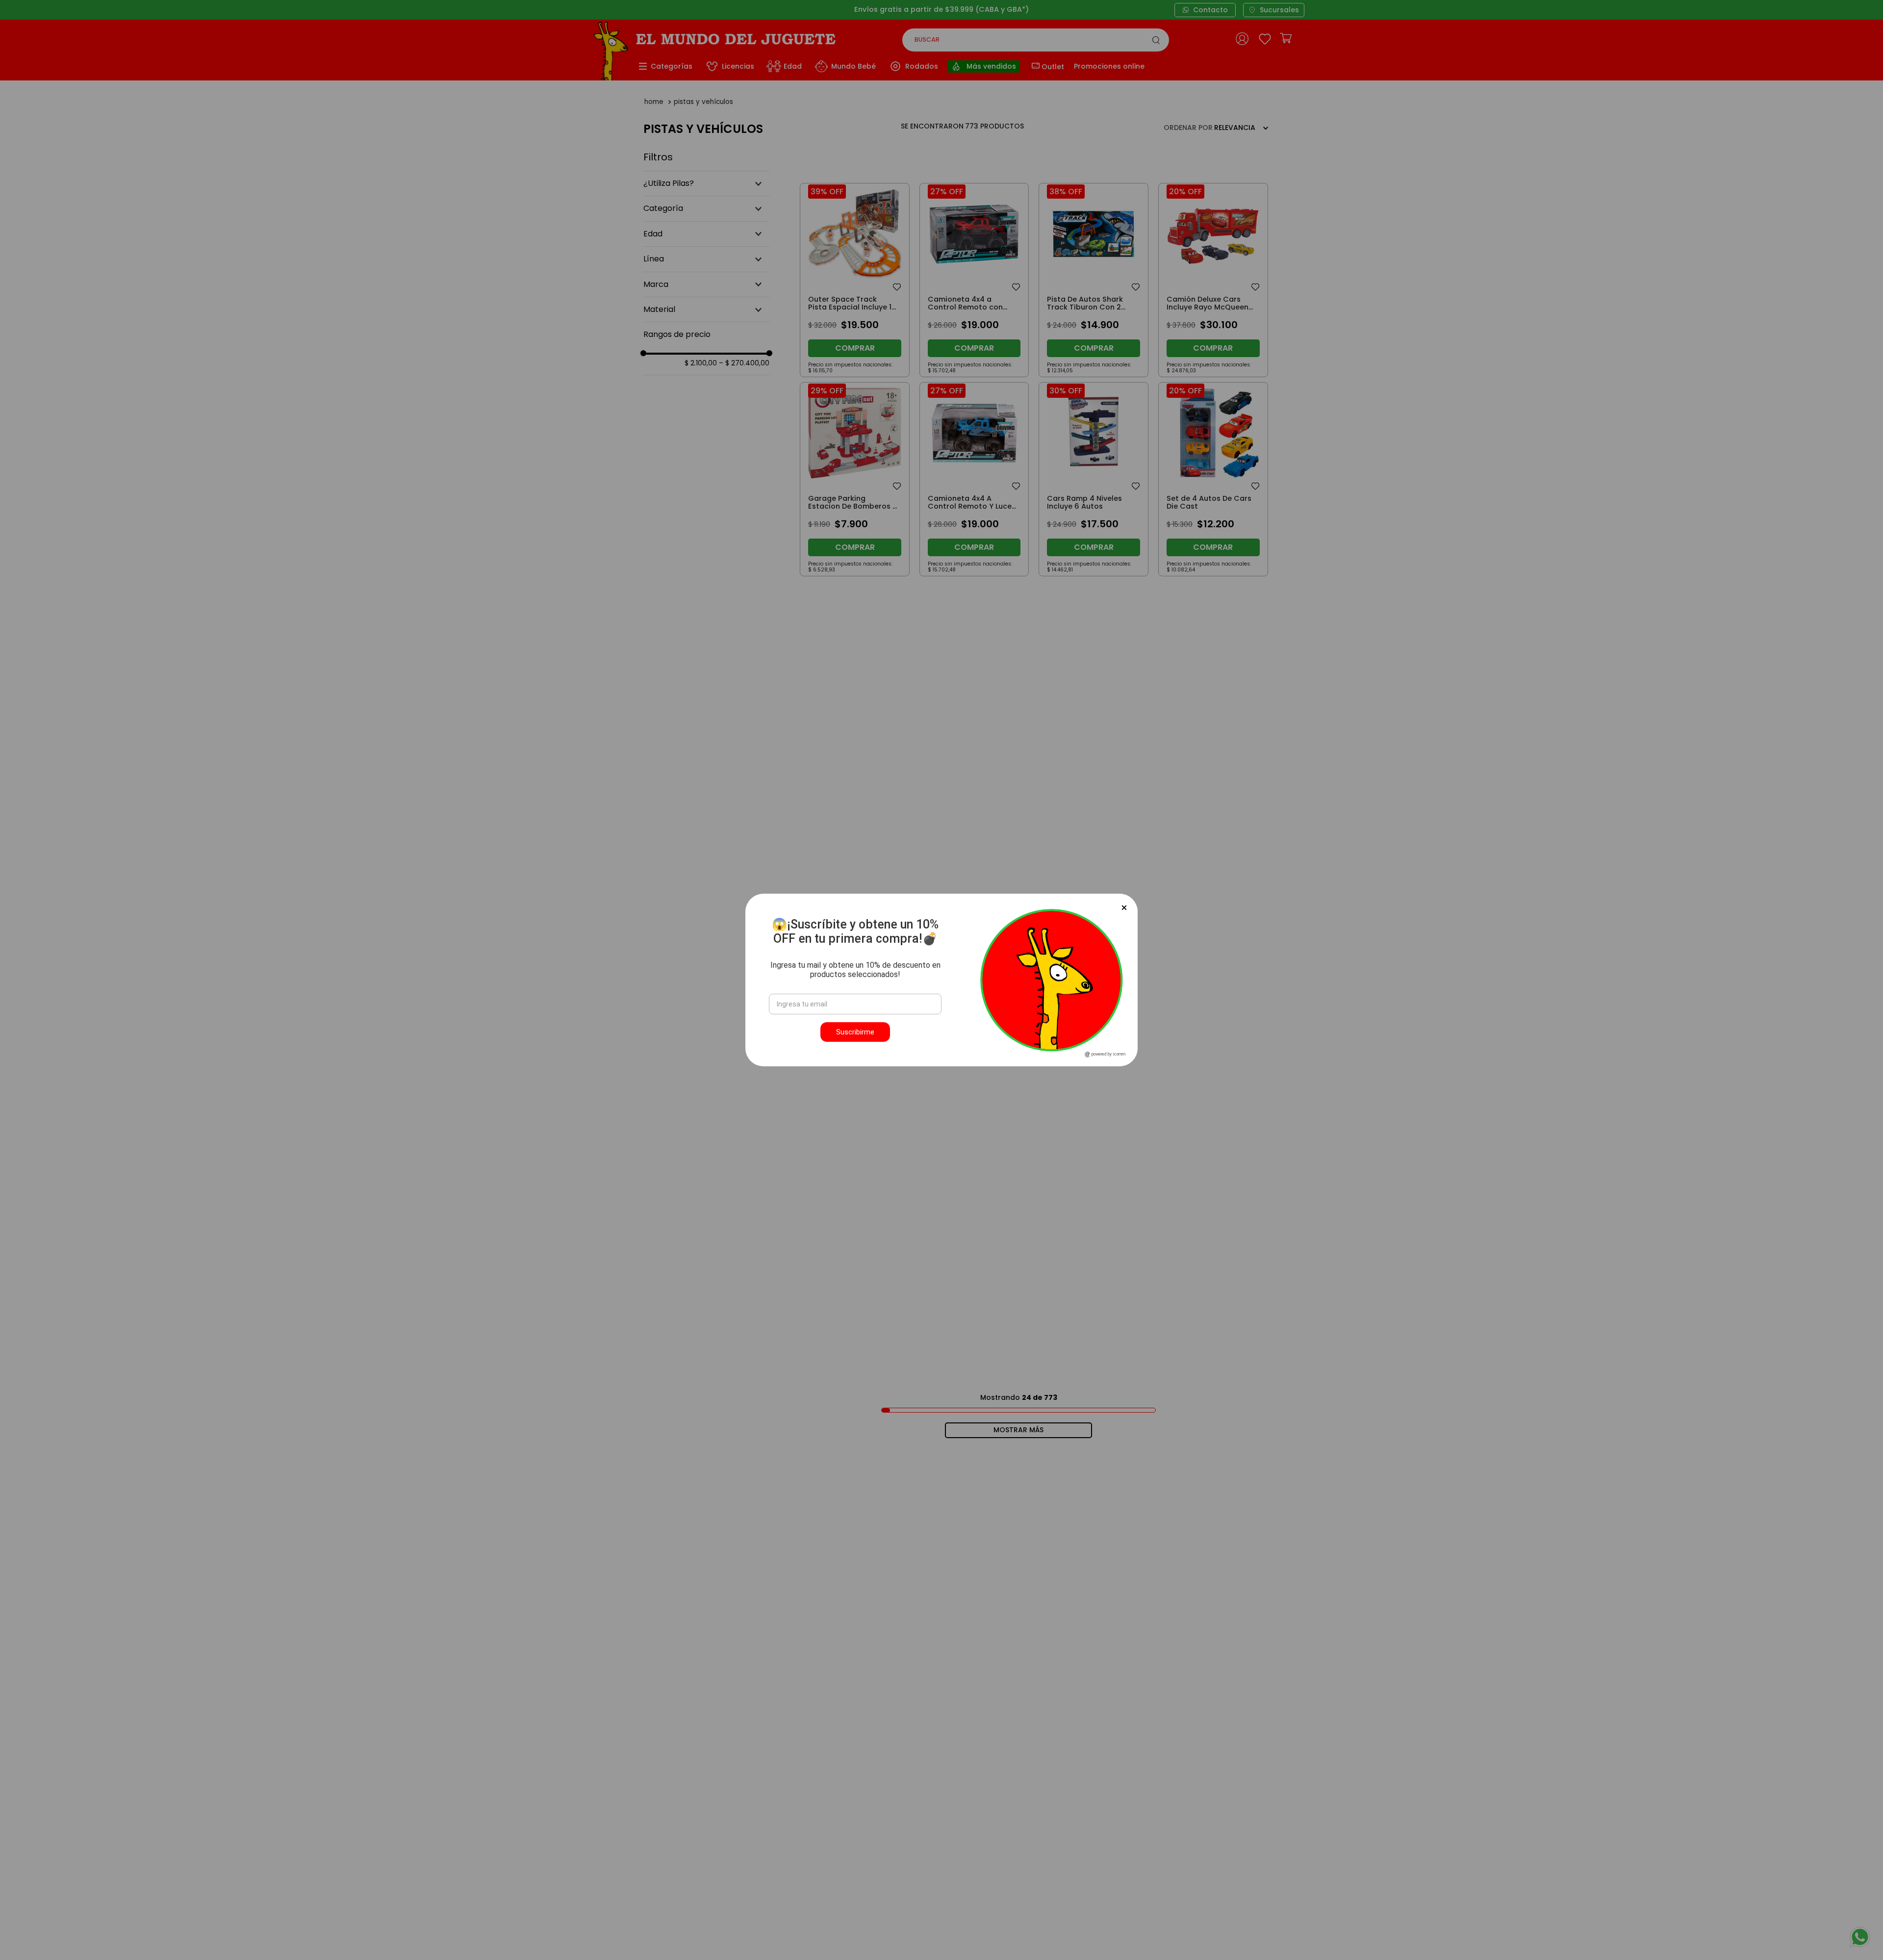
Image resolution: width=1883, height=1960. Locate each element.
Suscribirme (855, 1032)
